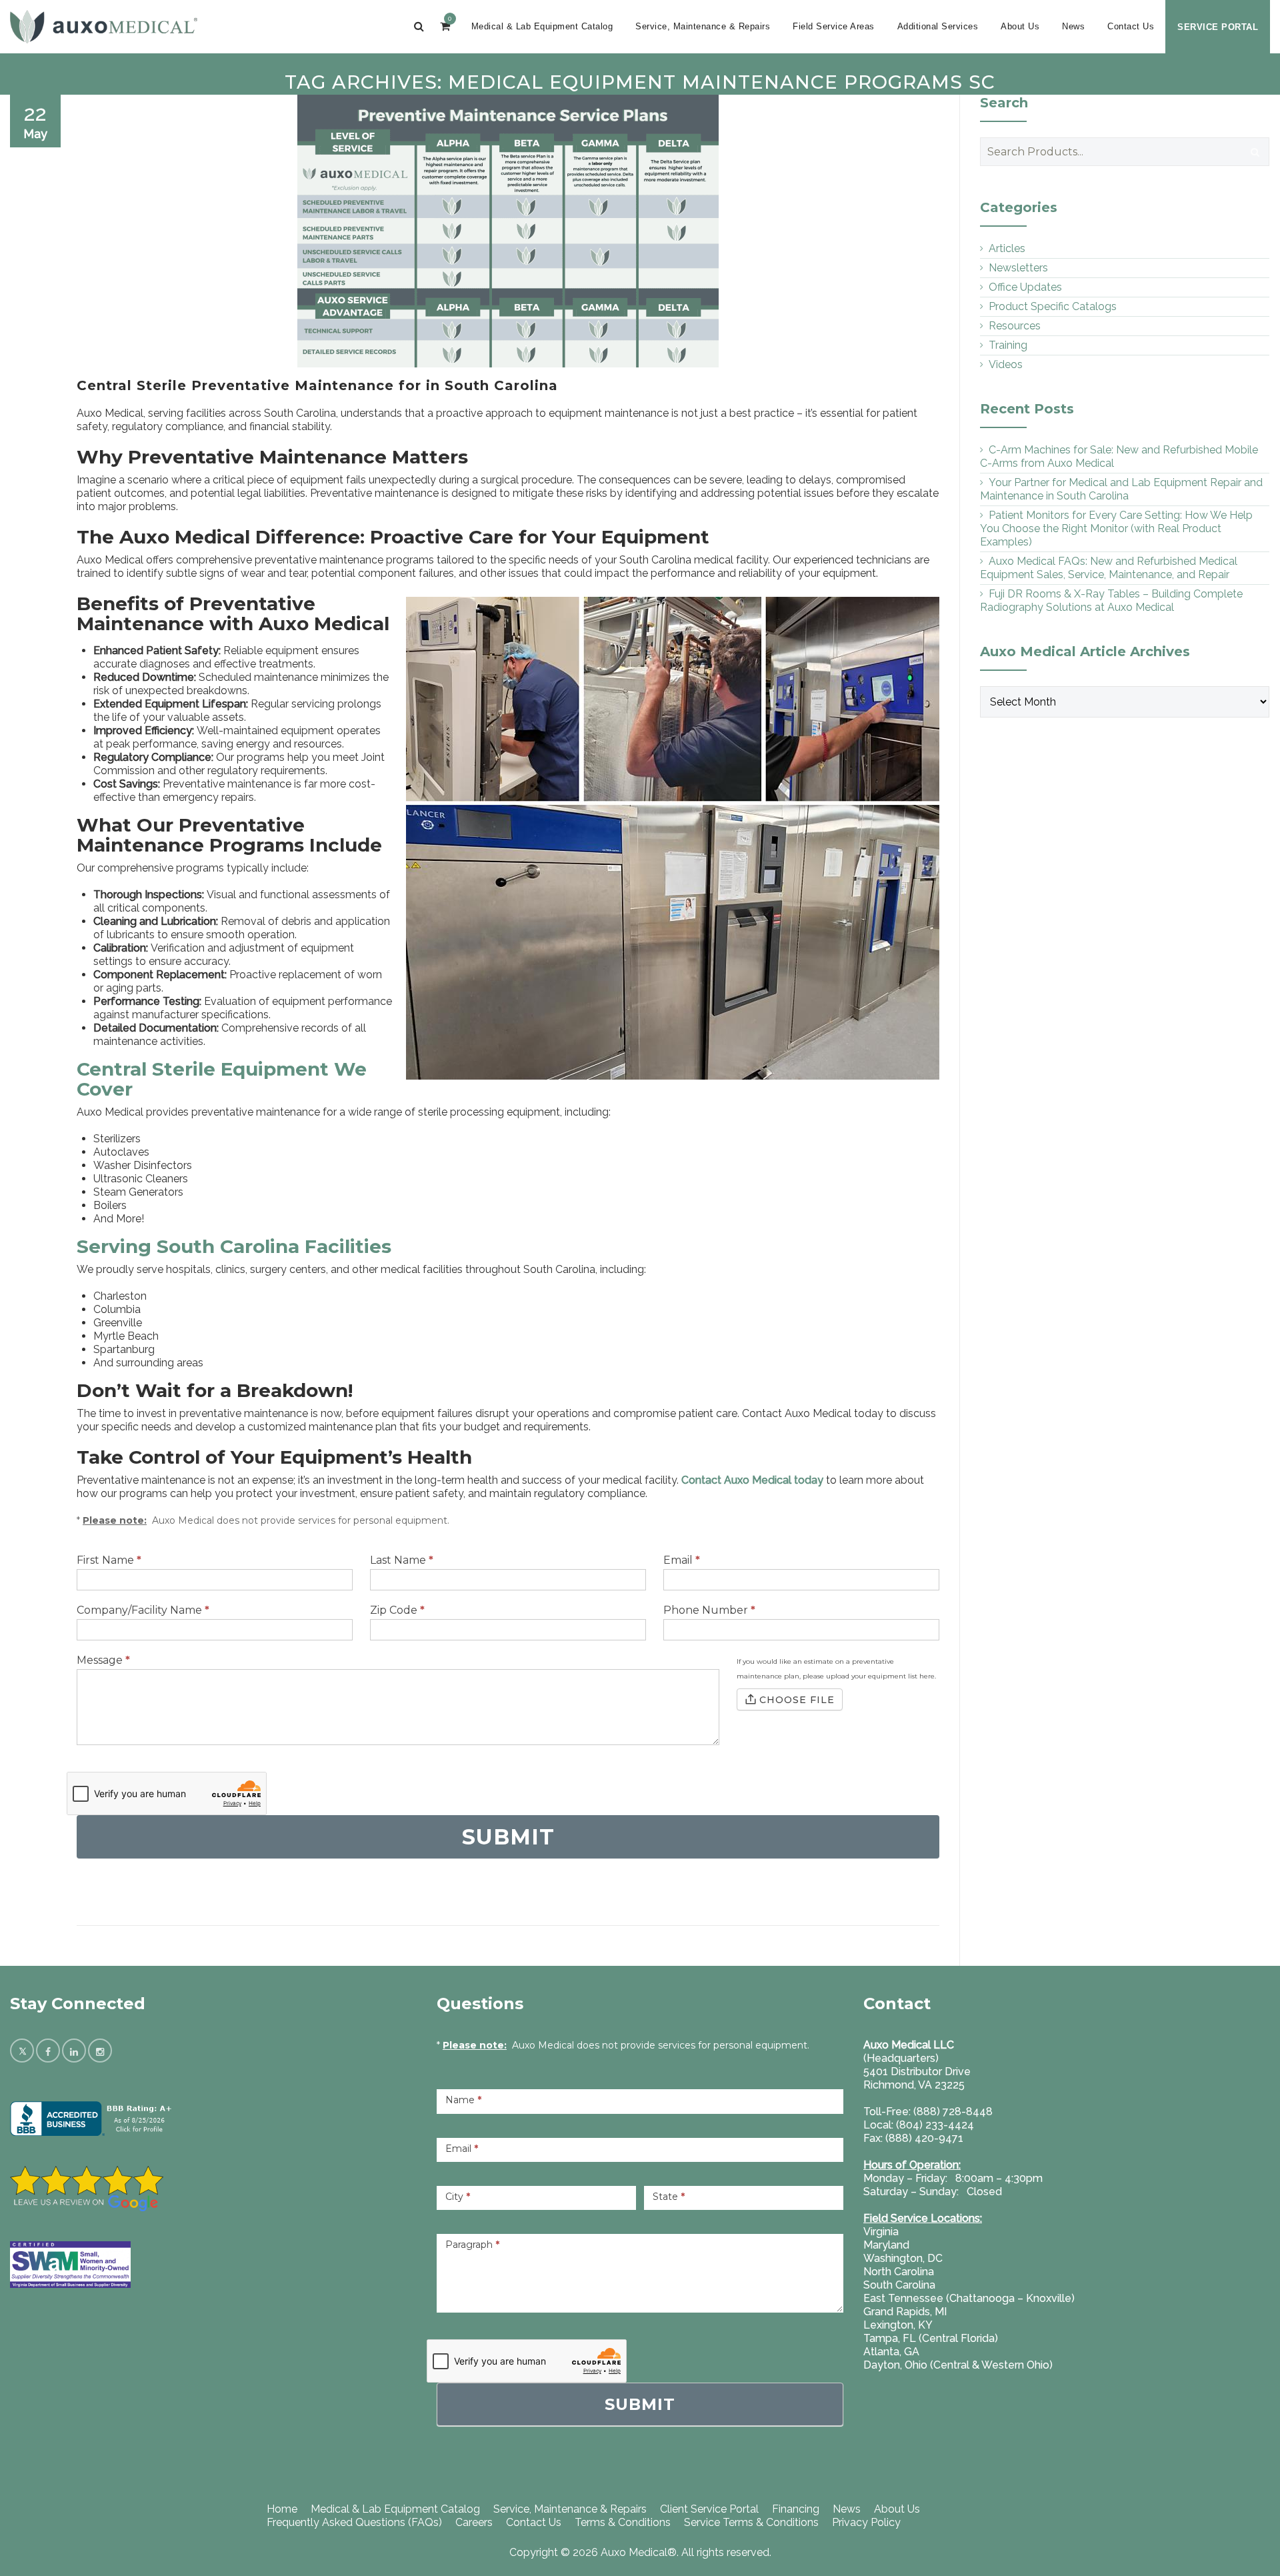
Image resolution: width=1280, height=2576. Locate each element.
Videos (1006, 364)
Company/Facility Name (143, 1610)
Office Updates (1025, 287)
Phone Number (709, 1610)
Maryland (886, 2245)
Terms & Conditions (623, 2522)
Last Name (402, 1560)
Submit (640, 2404)
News (1073, 26)
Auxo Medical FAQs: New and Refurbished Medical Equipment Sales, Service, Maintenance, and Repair (1109, 568)
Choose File (797, 1700)
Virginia (881, 2232)
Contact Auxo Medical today (752, 1480)
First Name (109, 1560)
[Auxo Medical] (104, 27)
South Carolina (899, 2285)
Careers (474, 2522)
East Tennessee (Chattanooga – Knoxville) (969, 2298)
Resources (1015, 326)
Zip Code (397, 1610)
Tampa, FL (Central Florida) (931, 2338)
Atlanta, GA (891, 2352)
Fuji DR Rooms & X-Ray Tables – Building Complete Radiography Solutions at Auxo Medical (1111, 600)
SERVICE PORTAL (1218, 27)
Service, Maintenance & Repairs (703, 26)
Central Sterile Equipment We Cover (222, 1079)
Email (682, 1560)
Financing (796, 2509)
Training (1008, 345)
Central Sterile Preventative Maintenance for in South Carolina (317, 385)
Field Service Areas (834, 26)
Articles (1007, 248)
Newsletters (1018, 268)
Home (282, 2509)
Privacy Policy (866, 2522)
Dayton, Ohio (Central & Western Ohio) (958, 2365)
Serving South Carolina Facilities (234, 1246)
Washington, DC (903, 2258)
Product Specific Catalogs (1053, 306)
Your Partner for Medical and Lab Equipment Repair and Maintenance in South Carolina (1121, 489)
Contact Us (1131, 26)
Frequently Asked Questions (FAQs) (354, 2522)
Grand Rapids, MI (905, 2312)
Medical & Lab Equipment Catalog (542, 26)
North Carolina (899, 2272)
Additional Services (938, 26)
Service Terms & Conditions (751, 2522)
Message (103, 1660)
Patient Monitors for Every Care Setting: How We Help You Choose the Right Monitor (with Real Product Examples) (1116, 528)
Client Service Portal (709, 2509)
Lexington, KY (898, 2325)
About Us (1020, 26)
